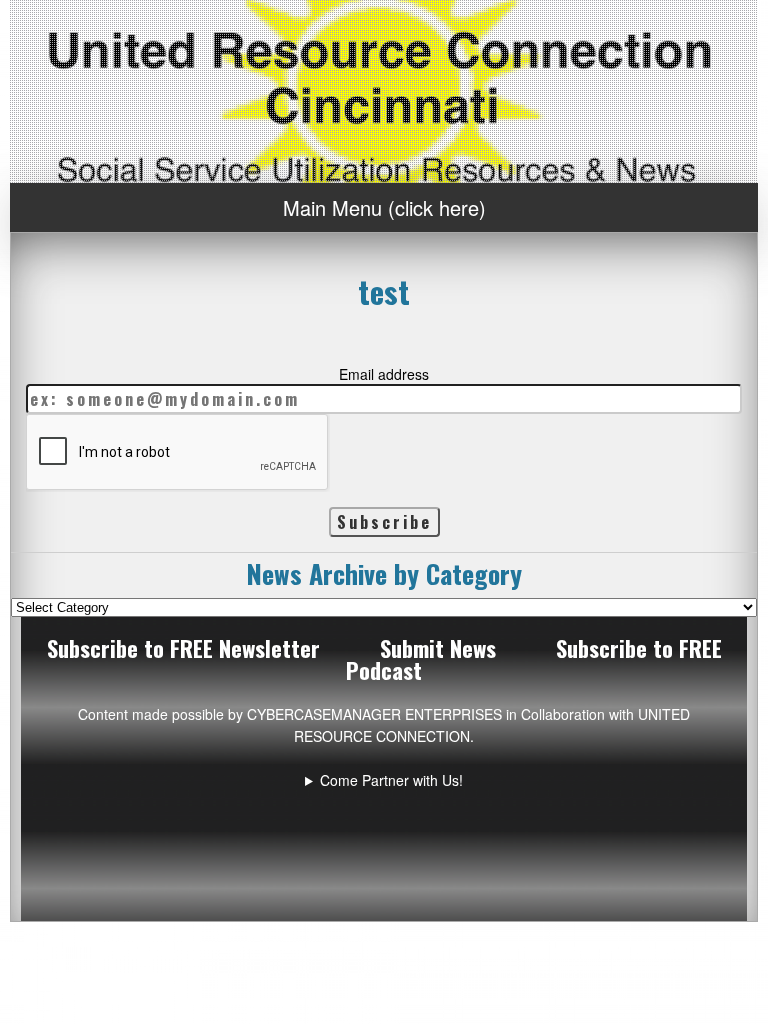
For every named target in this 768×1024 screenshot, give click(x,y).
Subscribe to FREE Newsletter (183, 648)
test (384, 291)
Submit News (438, 648)
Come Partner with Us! (391, 780)
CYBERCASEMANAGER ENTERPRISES (374, 714)
